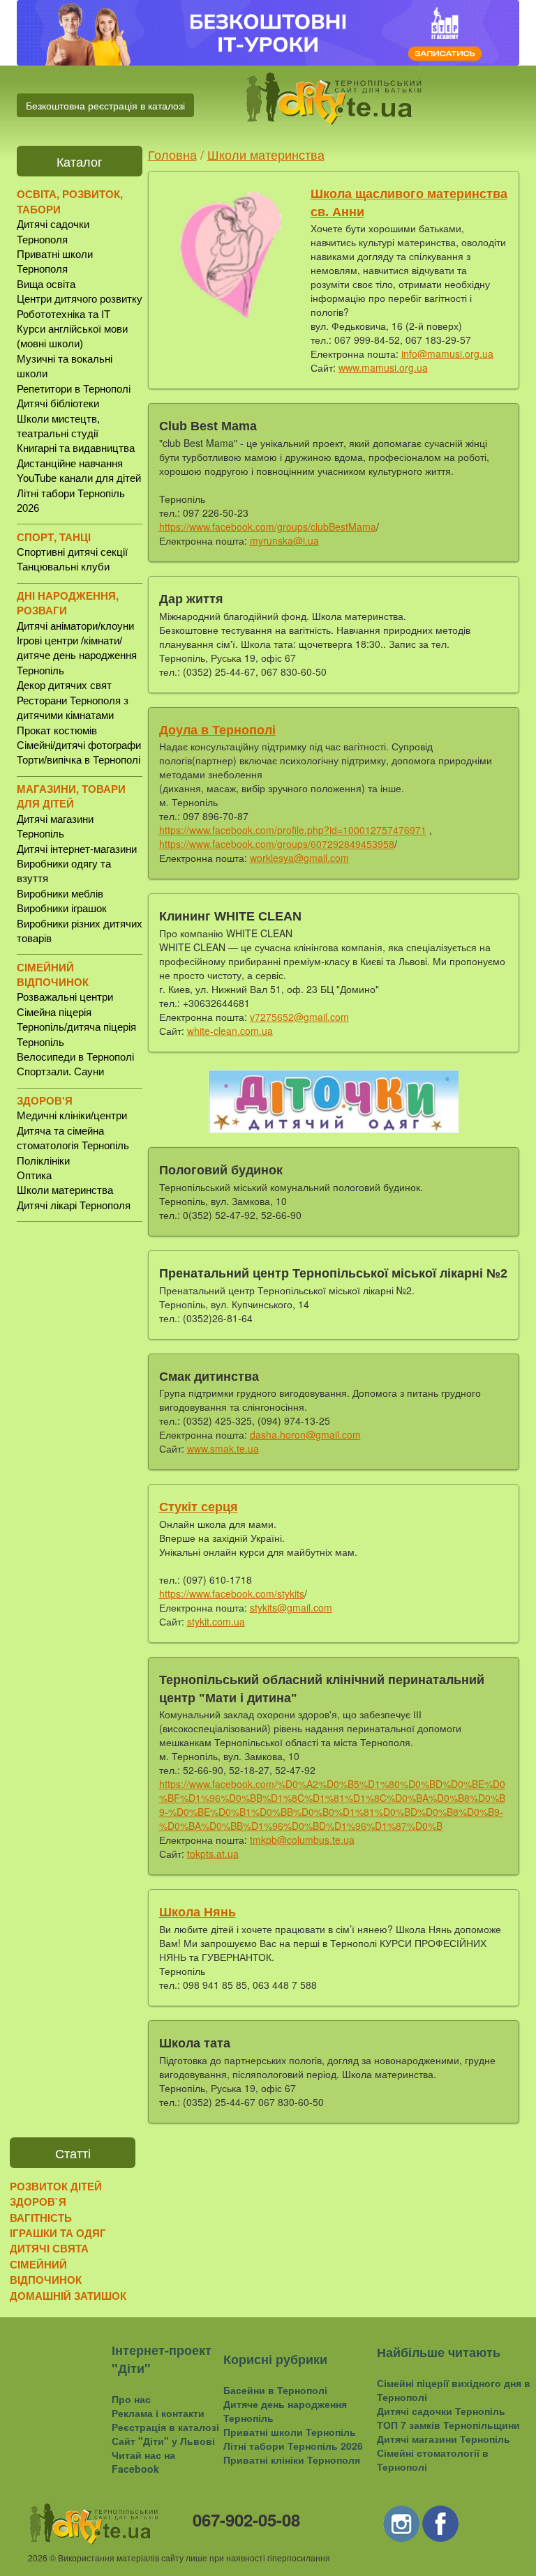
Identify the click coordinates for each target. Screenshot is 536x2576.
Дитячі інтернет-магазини (77, 849)
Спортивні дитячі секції (72, 552)
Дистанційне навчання (70, 463)
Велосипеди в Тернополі (75, 1057)
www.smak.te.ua (223, 1448)
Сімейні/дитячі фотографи (79, 745)
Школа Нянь (198, 1912)
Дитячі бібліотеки (58, 403)
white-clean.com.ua (230, 1031)
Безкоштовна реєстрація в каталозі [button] (105, 105)
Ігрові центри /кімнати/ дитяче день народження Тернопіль (77, 656)
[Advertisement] (80, 1450)
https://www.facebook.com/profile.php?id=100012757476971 (293, 830)
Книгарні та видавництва (76, 448)
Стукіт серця (199, 1507)
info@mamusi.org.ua (447, 354)
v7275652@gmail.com (299, 1017)
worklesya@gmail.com (299, 858)
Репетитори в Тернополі (74, 389)
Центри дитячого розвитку (80, 299)
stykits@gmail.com (291, 1607)
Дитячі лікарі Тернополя (74, 1205)
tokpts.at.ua (213, 1854)
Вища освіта (46, 284)
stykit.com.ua (216, 1621)
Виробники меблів (60, 894)
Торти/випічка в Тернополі (79, 760)
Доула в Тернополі (217, 730)
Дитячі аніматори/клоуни (75, 626)
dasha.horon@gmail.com (305, 1434)
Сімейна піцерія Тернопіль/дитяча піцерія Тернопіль (76, 1027)
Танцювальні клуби (63, 567)
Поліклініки (43, 1161)
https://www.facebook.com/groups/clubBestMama (268, 526)
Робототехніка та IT (64, 314)
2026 (38, 2558)
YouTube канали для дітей (79, 478)
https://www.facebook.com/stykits (232, 1593)
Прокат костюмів (57, 730)
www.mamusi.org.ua (383, 368)
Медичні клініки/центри (72, 1115)
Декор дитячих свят (64, 685)
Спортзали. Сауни (60, 1071)
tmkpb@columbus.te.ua (302, 1840)
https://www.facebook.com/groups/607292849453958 (277, 844)
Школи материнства (65, 1190)
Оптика (34, 1175)
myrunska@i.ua (284, 540)
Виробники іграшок (62, 908)
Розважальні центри (65, 997)
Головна (172, 154)
